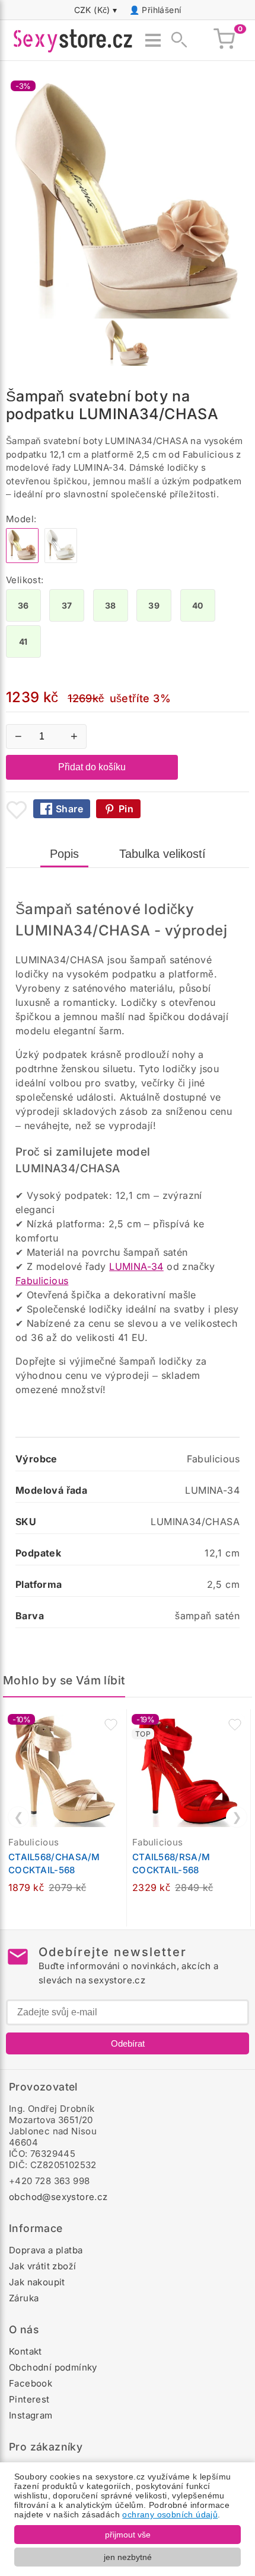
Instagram (31, 2415)
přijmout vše (128, 2535)
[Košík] (224, 40)
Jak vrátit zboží (42, 2266)
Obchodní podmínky (53, 2367)
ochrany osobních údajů (170, 2514)
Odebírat (128, 2043)
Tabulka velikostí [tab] (162, 854)
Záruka (24, 2298)
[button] (111, 1725)
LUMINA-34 (136, 1266)
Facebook (31, 2383)
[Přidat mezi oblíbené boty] (17, 810)
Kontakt (26, 2351)
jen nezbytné (128, 2557)
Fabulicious (42, 1281)
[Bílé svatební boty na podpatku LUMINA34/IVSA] (61, 560)
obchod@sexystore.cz (58, 2197)
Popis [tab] (64, 854)
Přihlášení (161, 10)
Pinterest (29, 2399)
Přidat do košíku (92, 767)
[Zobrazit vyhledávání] (176, 40)
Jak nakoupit (37, 2282)
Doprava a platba (46, 2250)
